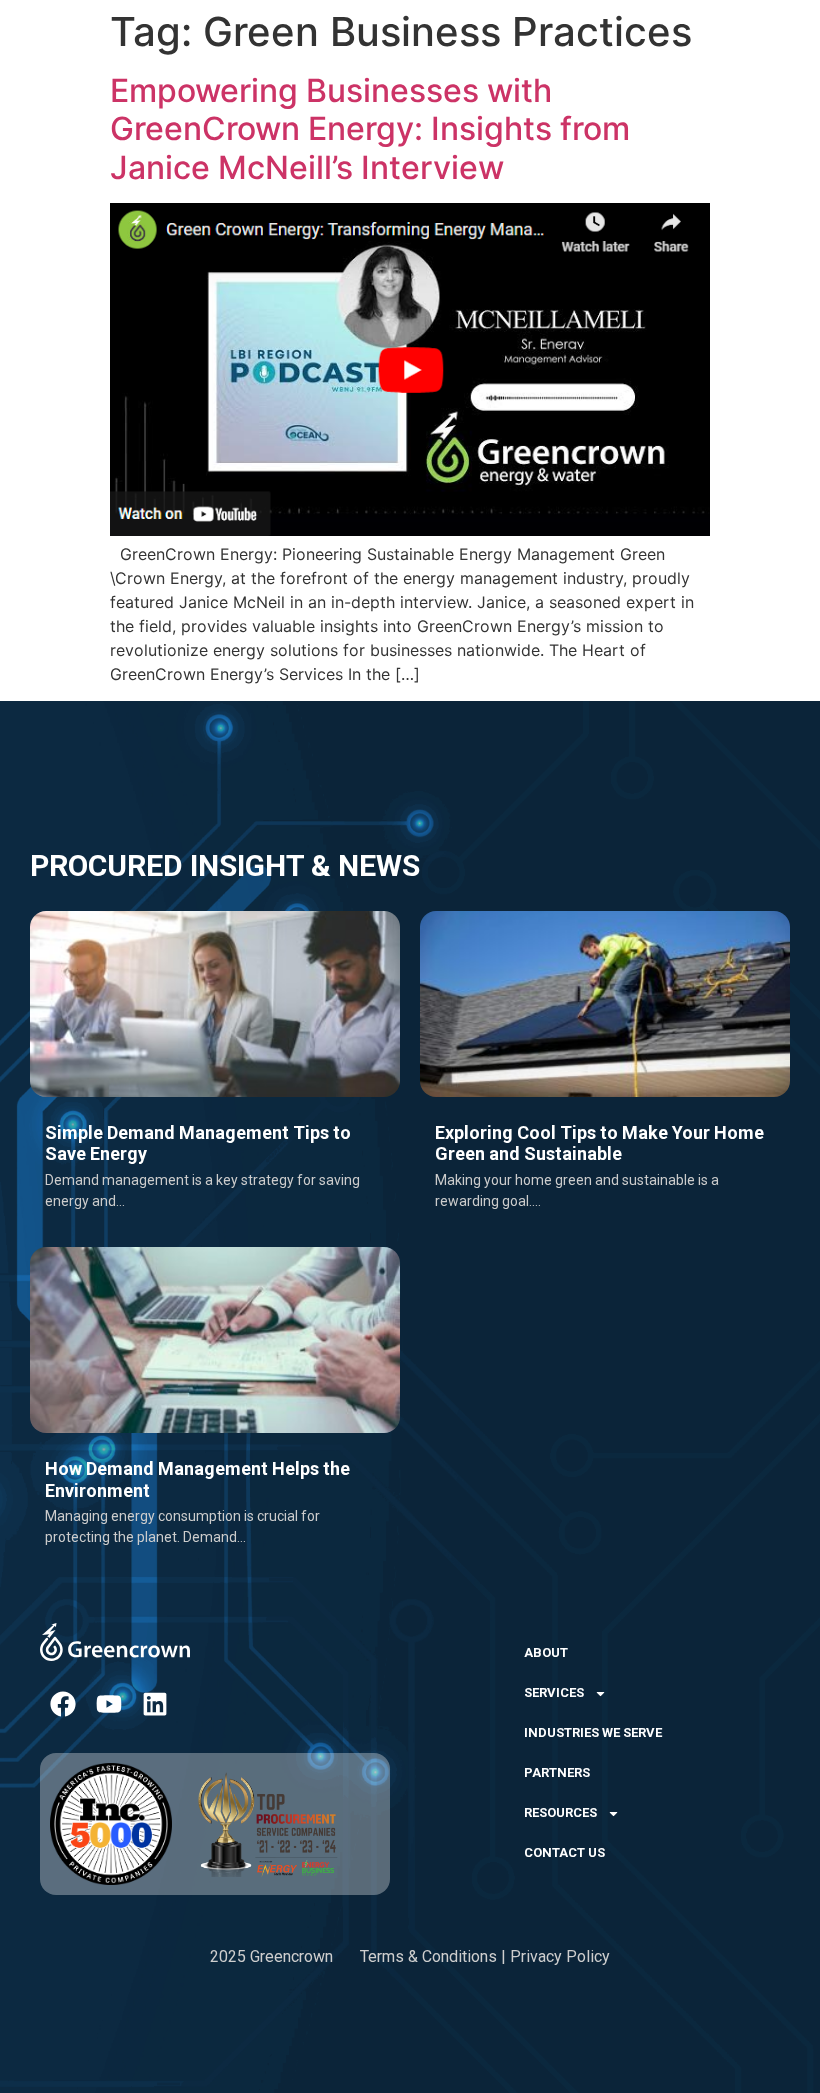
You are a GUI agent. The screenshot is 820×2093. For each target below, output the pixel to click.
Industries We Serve (593, 1732)
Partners (557, 1772)
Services (554, 1692)
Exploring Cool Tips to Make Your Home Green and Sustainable (599, 1143)
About (546, 1652)
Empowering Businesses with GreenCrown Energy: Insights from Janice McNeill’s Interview (370, 129)
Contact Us (564, 1852)
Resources (560, 1812)
